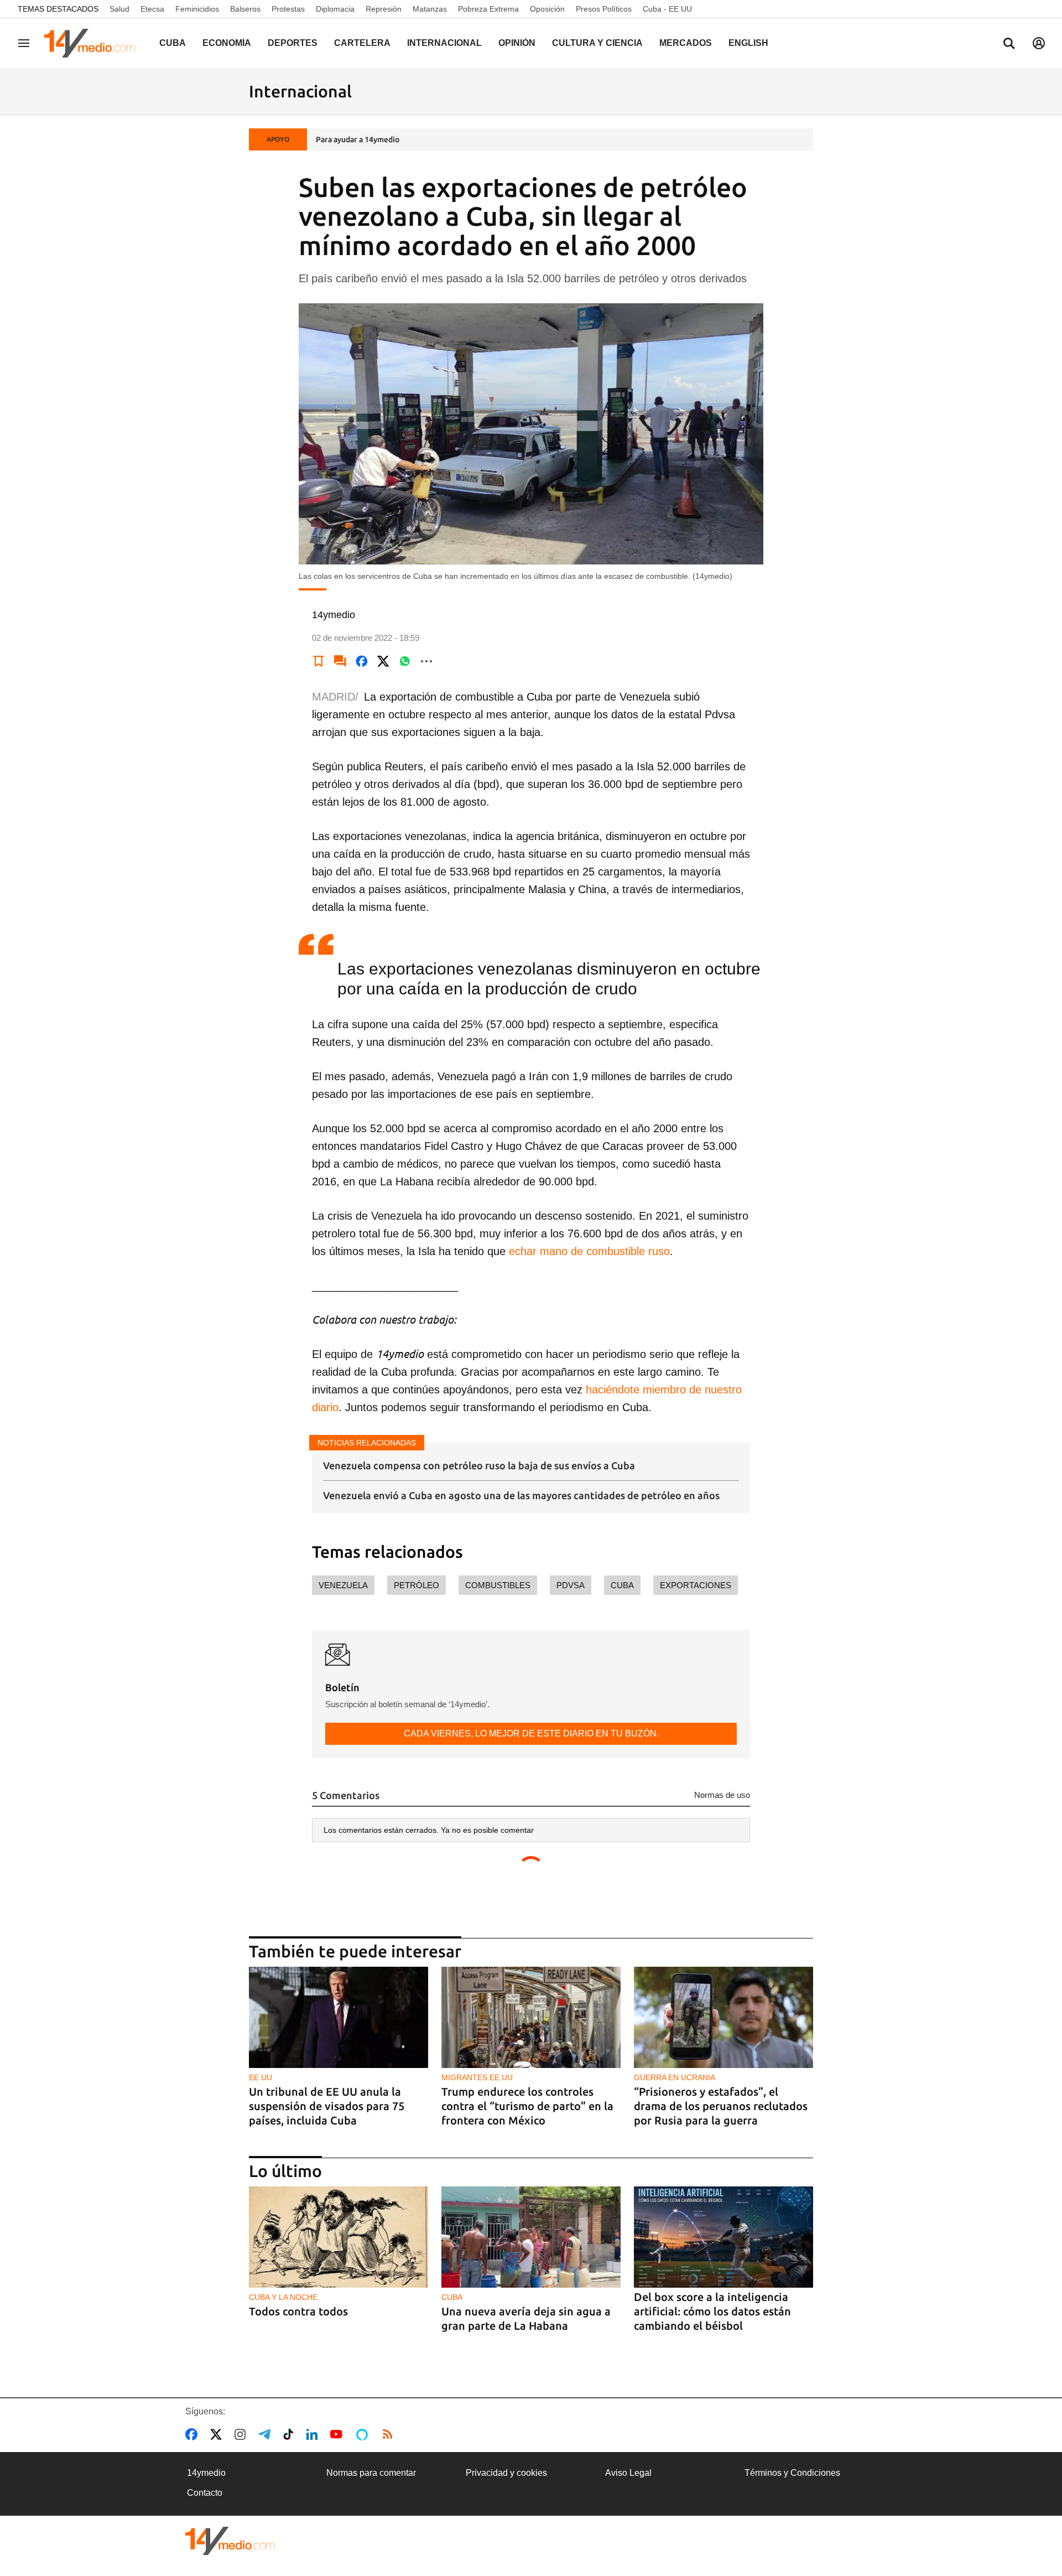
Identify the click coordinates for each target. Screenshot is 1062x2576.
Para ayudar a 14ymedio (358, 139)
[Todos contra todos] (339, 2237)
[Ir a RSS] (390, 2434)
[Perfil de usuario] (1039, 43)
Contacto (205, 2493)
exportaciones (696, 1585)
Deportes (293, 43)
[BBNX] (230, 2541)
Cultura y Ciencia (597, 43)
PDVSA (571, 1585)
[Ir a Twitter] (218, 2434)
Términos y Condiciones (792, 2473)
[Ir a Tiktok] (291, 2434)
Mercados (686, 43)
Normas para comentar (371, 2473)
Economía (227, 43)
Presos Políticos (604, 9)
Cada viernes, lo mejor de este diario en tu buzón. (531, 1733)
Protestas (288, 9)
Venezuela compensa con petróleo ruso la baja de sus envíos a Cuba (479, 1465)
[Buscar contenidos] (1009, 44)
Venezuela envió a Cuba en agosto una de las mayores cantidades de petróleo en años (521, 1495)
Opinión (517, 43)
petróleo (417, 1585)
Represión (384, 9)
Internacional (444, 43)
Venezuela (343, 1585)
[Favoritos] (319, 661)
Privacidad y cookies (506, 2473)
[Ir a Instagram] (242, 2434)
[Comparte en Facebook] (362, 661)
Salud (119, 9)
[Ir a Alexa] (364, 2434)
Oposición (547, 9)
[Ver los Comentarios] (340, 661)
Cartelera (362, 43)
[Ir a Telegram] (267, 2434)
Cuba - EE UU (667, 9)
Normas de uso (722, 1795)
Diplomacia (335, 9)
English (748, 43)
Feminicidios (197, 9)
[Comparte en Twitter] (383, 661)
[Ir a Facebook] (194, 2434)
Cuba (173, 43)
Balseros (245, 9)
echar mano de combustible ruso (589, 1251)
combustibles (498, 1585)
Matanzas (430, 9)
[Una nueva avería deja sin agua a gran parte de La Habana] (531, 2237)
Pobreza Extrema (488, 9)
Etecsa (152, 9)
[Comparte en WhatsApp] (405, 661)
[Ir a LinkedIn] (314, 2434)
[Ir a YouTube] (339, 2434)
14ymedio (206, 2473)
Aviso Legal (628, 2473)
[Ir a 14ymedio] (93, 43)
